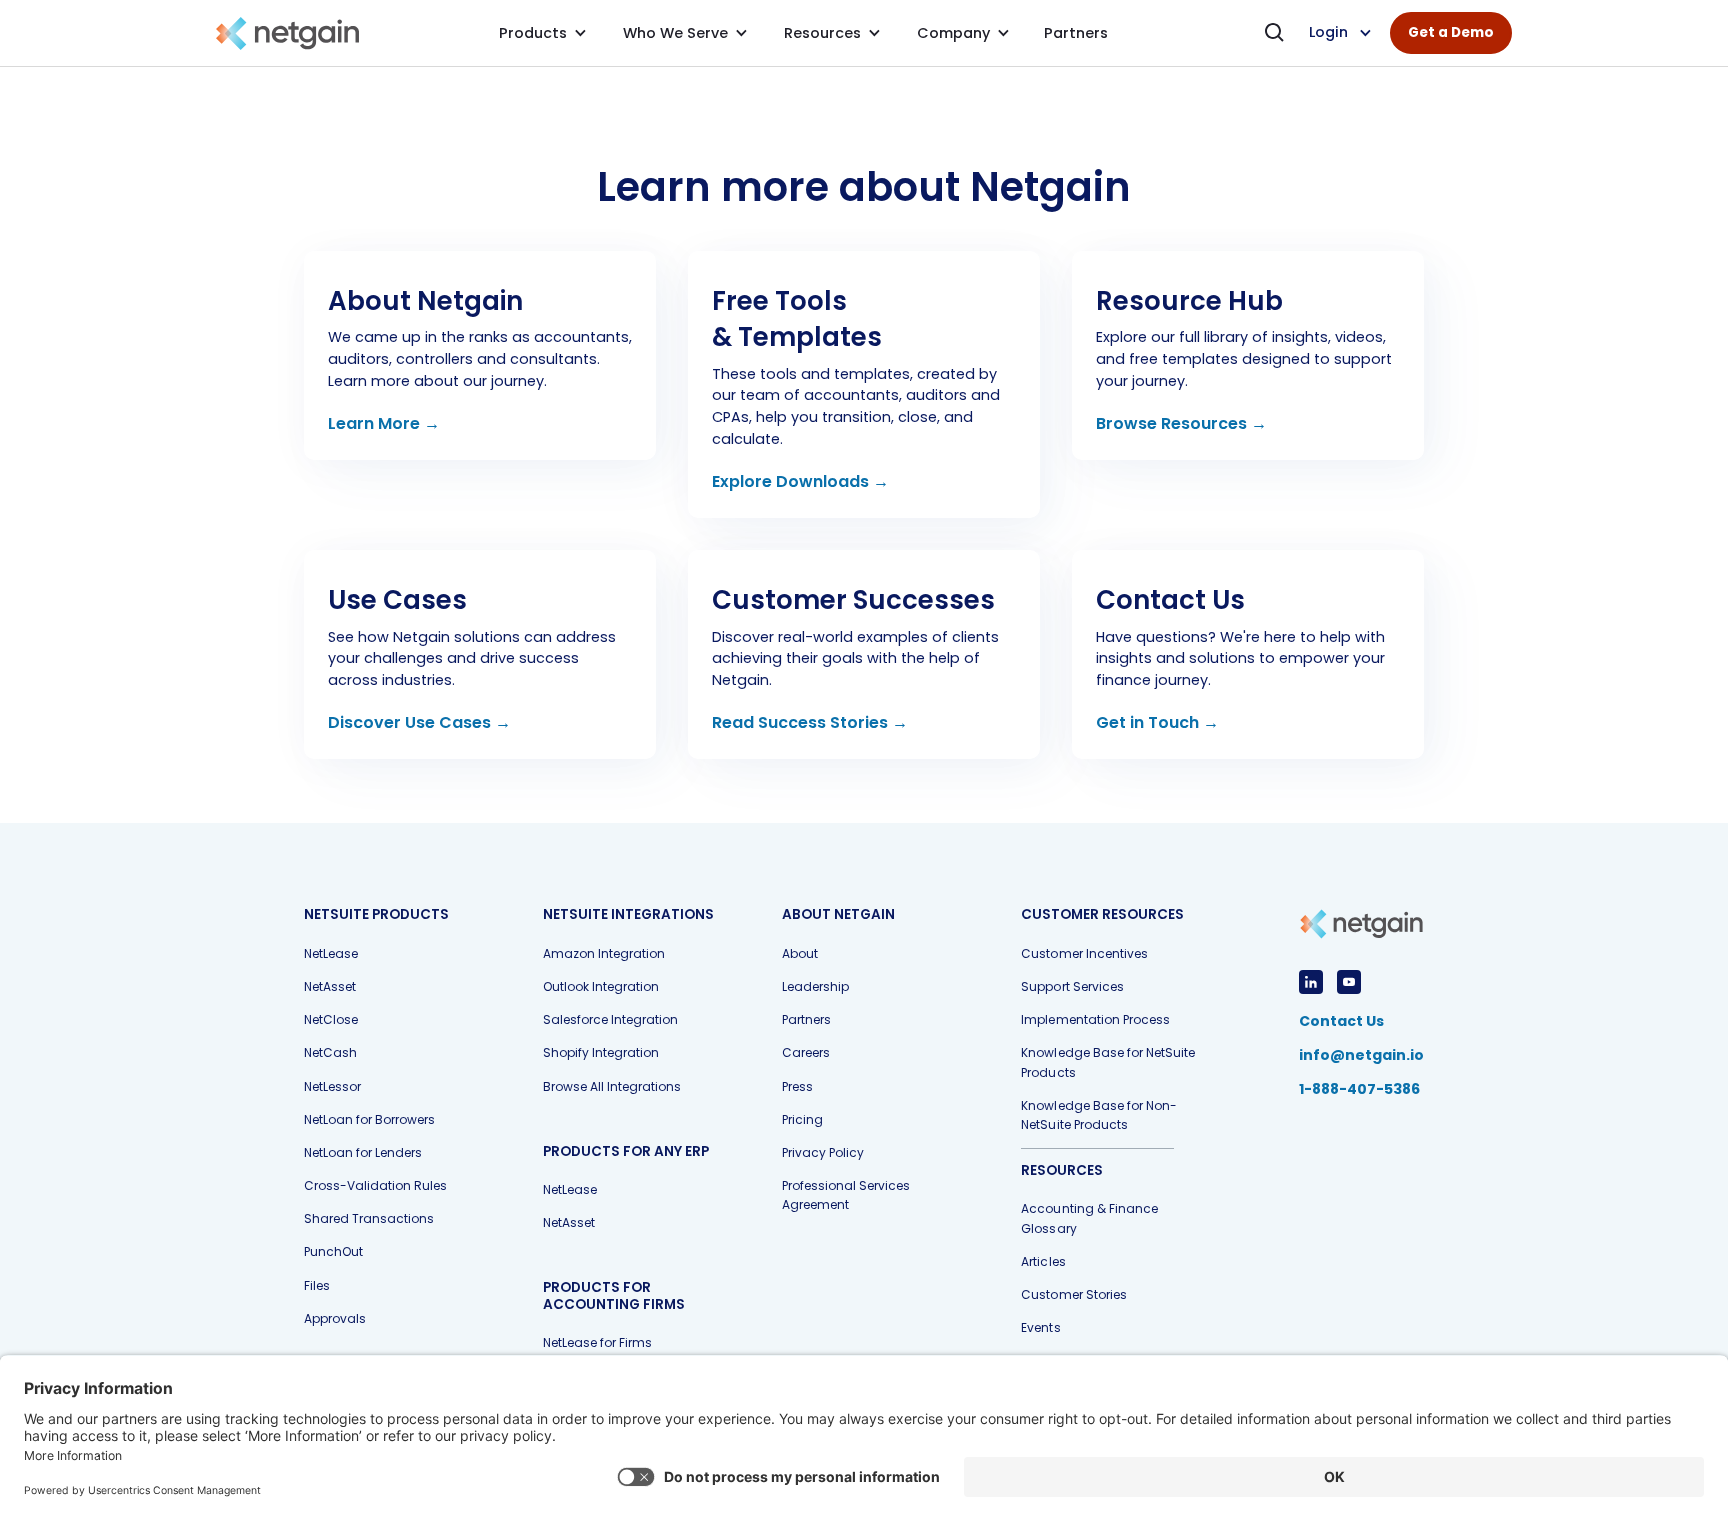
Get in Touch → (1157, 722)
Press (797, 1086)
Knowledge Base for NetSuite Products (1107, 1062)
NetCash (330, 1052)
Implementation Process (1095, 1019)
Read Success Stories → (810, 722)
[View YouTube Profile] (1349, 982)
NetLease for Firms (597, 1342)
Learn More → (384, 423)
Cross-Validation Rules (375, 1185)
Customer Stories (1073, 1294)
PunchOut (333, 1251)
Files (317, 1285)
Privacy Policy (823, 1152)
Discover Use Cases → (419, 722)
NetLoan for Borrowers (369, 1119)
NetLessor (332, 1086)
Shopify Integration (601, 1052)
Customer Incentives (1084, 953)
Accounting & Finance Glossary (1089, 1218)
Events (1040, 1327)
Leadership (815, 986)
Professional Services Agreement (846, 1195)
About (800, 953)
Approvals (335, 1318)
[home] (287, 33)
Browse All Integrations (612, 1086)
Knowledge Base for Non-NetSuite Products (1098, 1115)
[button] (543, 33)
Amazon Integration (604, 953)
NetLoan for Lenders (363, 1152)
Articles (1043, 1261)
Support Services (1072, 986)
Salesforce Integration (610, 1019)
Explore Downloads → (800, 481)
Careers (806, 1052)
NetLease (331, 953)
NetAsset (330, 986)
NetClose (331, 1019)
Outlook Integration (601, 986)
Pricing (802, 1119)
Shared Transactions (369, 1218)
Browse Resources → (1181, 423)
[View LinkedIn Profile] (1311, 982)
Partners (806, 1019)
